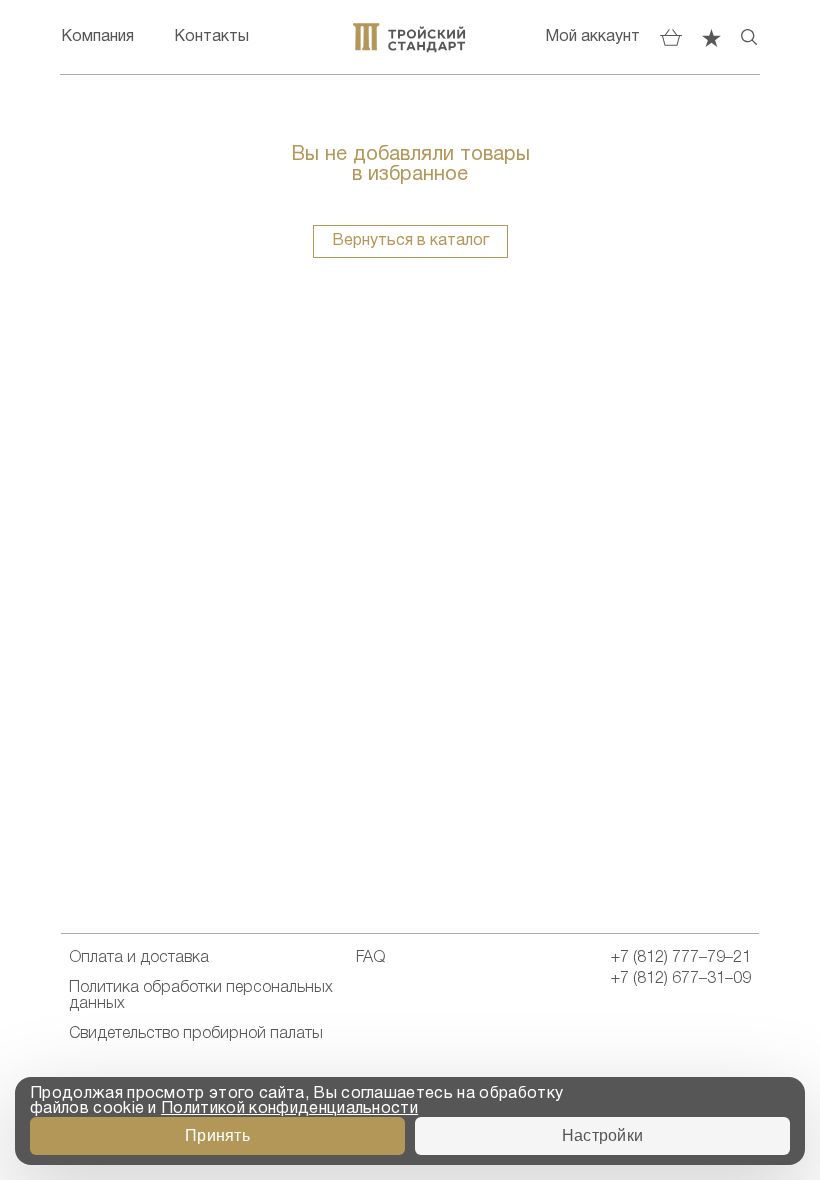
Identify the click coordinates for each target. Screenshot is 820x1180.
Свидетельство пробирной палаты (196, 1034)
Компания (97, 37)
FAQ (370, 958)
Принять (217, 1135)
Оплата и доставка (139, 958)
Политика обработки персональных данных (201, 996)
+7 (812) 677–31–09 (681, 979)
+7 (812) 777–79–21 (681, 958)
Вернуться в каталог (410, 241)
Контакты (211, 37)
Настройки (603, 1135)
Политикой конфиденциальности (289, 1109)
